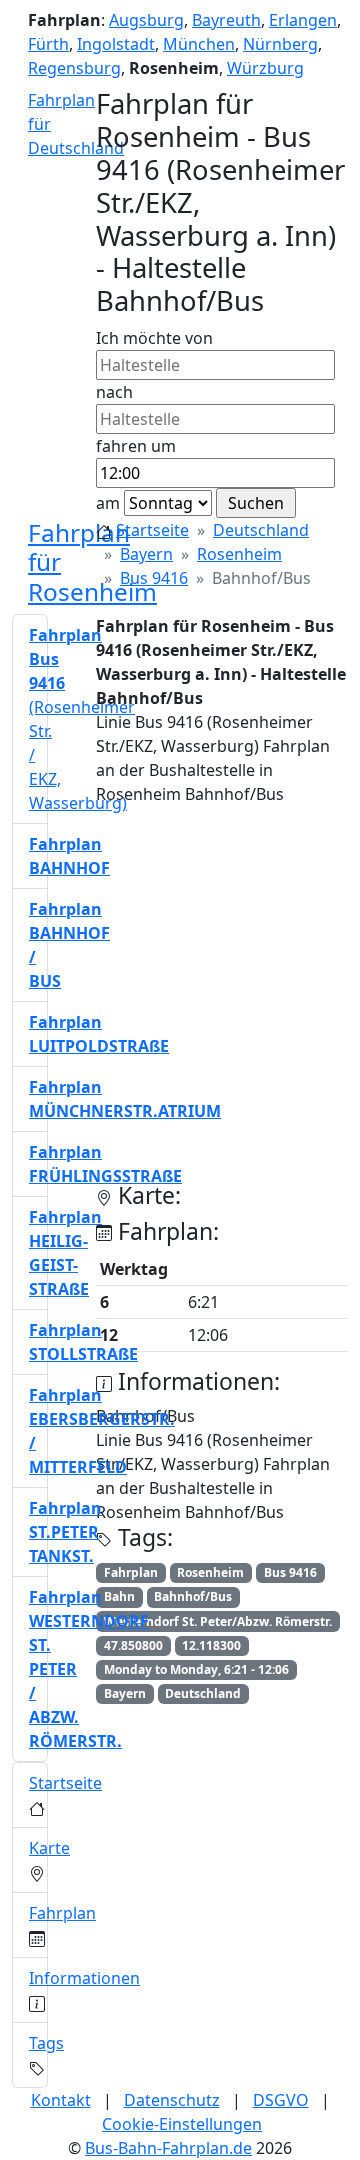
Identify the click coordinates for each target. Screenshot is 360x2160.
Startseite (152, 530)
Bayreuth (226, 20)
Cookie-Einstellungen (182, 2124)
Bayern (146, 554)
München (199, 44)
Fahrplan (62, 1913)
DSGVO (281, 2100)
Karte (49, 1848)
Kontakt (61, 2100)
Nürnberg (280, 44)
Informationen (84, 1978)
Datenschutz (172, 2100)
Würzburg (265, 68)
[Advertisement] (180, 1002)
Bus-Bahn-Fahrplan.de (168, 2148)
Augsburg (146, 20)
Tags (46, 2043)
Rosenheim (239, 554)
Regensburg (74, 68)
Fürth (48, 44)
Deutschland (261, 530)
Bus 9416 (154, 578)
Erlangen (303, 20)
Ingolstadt (116, 44)
